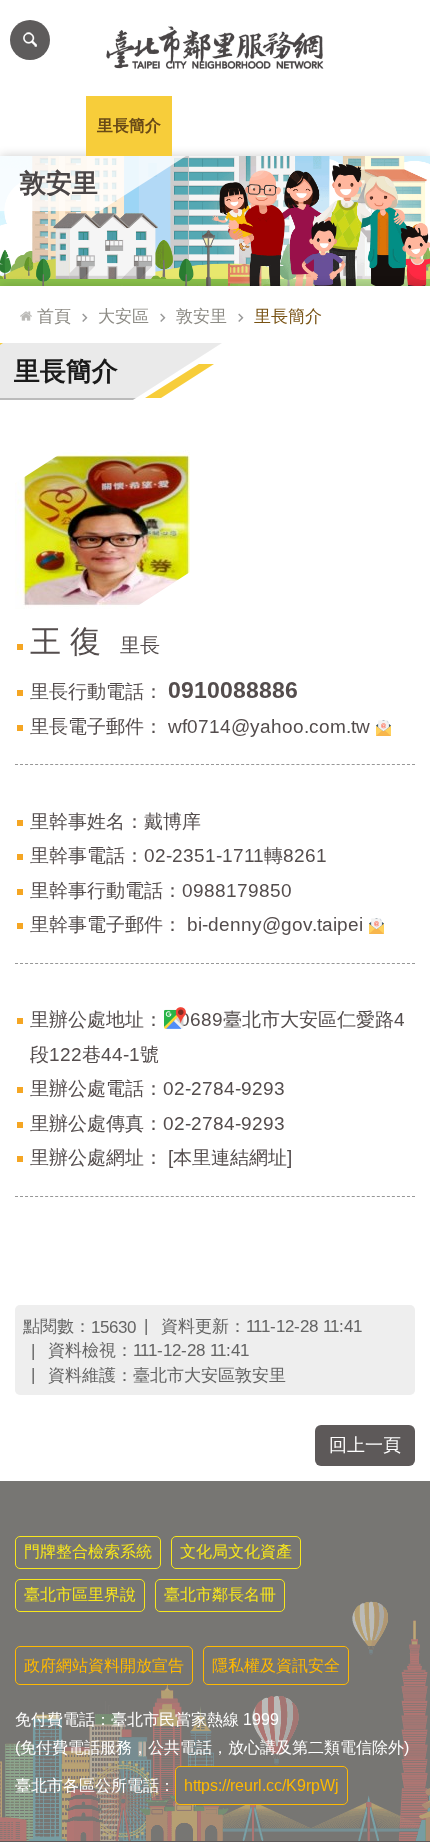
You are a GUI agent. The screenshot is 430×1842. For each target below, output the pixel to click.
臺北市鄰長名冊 (220, 1594)
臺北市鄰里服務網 (215, 48)
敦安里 (201, 316)
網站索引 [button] (30, 40)
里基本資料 (215, 125)
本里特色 (301, 125)
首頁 (54, 316)
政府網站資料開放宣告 (104, 1665)
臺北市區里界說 (80, 1594)
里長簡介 (129, 125)
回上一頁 (365, 1445)
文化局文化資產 (236, 1551)
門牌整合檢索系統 (88, 1551)
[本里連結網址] (230, 1157)
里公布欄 (43, 125)
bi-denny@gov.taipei (275, 924)
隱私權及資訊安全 (276, 1665)
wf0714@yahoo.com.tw (269, 726)
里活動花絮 (387, 125)
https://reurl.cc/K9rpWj (261, 1785)
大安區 (123, 316)
